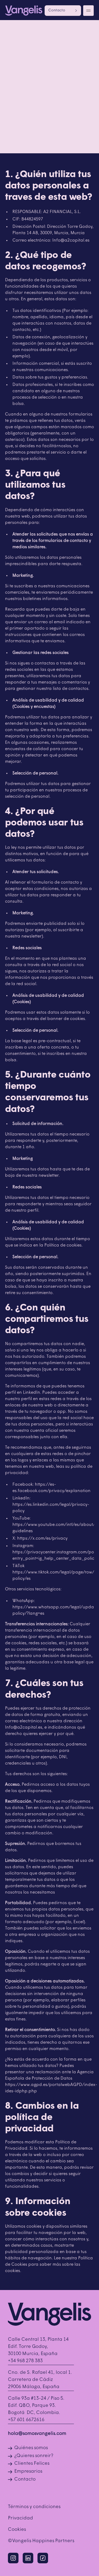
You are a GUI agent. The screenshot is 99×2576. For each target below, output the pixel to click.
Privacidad (20, 2518)
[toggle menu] (88, 11)
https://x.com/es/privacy (42, 1539)
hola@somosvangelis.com (37, 2434)
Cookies (17, 2530)
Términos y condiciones (34, 2507)
